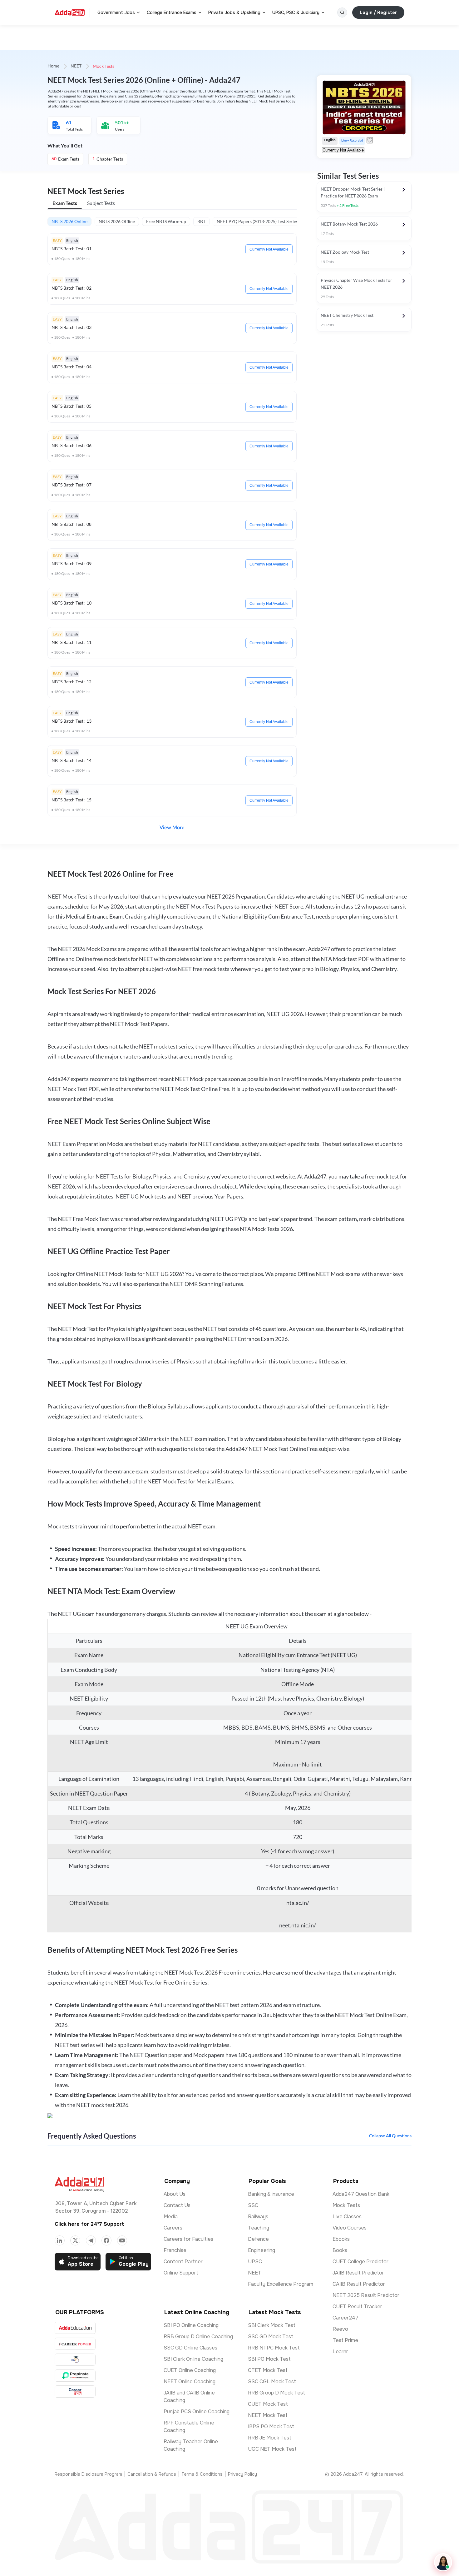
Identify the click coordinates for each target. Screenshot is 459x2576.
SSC (253, 2205)
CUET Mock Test (268, 2404)
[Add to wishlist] (370, 140)
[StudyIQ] (75, 2360)
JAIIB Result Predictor (358, 2273)
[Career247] (75, 2392)
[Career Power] (75, 2344)
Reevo (340, 2329)
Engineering (262, 2250)
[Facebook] (106, 2240)
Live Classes (347, 2217)
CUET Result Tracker (357, 2307)
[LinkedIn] (60, 2240)
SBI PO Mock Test (269, 2359)
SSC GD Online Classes (190, 2348)
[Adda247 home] (70, 12)
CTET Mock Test (268, 2370)
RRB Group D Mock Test (276, 2393)
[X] (75, 2240)
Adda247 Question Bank (361, 2194)
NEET (76, 66)
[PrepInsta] (75, 2376)
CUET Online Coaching (190, 2370)
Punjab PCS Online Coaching (197, 2412)
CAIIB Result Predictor (359, 2284)
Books (340, 2250)
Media (171, 2217)
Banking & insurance (271, 2194)
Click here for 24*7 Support (89, 2224)
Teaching (259, 2228)
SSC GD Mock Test (271, 2337)
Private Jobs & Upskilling (234, 12)
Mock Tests (346, 2205)
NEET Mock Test (268, 2415)
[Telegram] (91, 2240)
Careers (173, 2228)
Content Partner (183, 2262)
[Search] (342, 12)
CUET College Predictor (360, 2262)
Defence (258, 2239)
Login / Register (378, 12)
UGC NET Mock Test (272, 2449)
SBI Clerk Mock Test (272, 2325)
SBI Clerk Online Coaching (193, 2359)
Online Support (181, 2273)
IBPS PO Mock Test (271, 2427)
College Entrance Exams (172, 12)
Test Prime (345, 2340)
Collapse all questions (390, 2136)
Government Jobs (116, 12)
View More (172, 828)
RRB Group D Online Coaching (198, 2337)
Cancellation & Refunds (152, 2474)
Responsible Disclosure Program (88, 2474)
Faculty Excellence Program (281, 2284)
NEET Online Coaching (190, 2382)
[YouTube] (122, 2240)
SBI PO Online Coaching (191, 2325)
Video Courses (350, 2228)
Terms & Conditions (202, 2474)
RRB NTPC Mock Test (274, 2348)
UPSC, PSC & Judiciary (296, 12)
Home (53, 66)
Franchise (175, 2250)
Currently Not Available (269, 249)
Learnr (340, 2352)
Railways (258, 2217)
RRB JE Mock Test (270, 2438)
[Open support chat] (443, 2562)
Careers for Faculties (188, 2239)
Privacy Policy (242, 2474)
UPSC (255, 2262)
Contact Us (177, 2205)
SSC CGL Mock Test (272, 2382)
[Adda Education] (75, 2328)
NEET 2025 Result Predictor (366, 2295)
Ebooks (341, 2239)
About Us (175, 2194)
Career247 (345, 2318)
